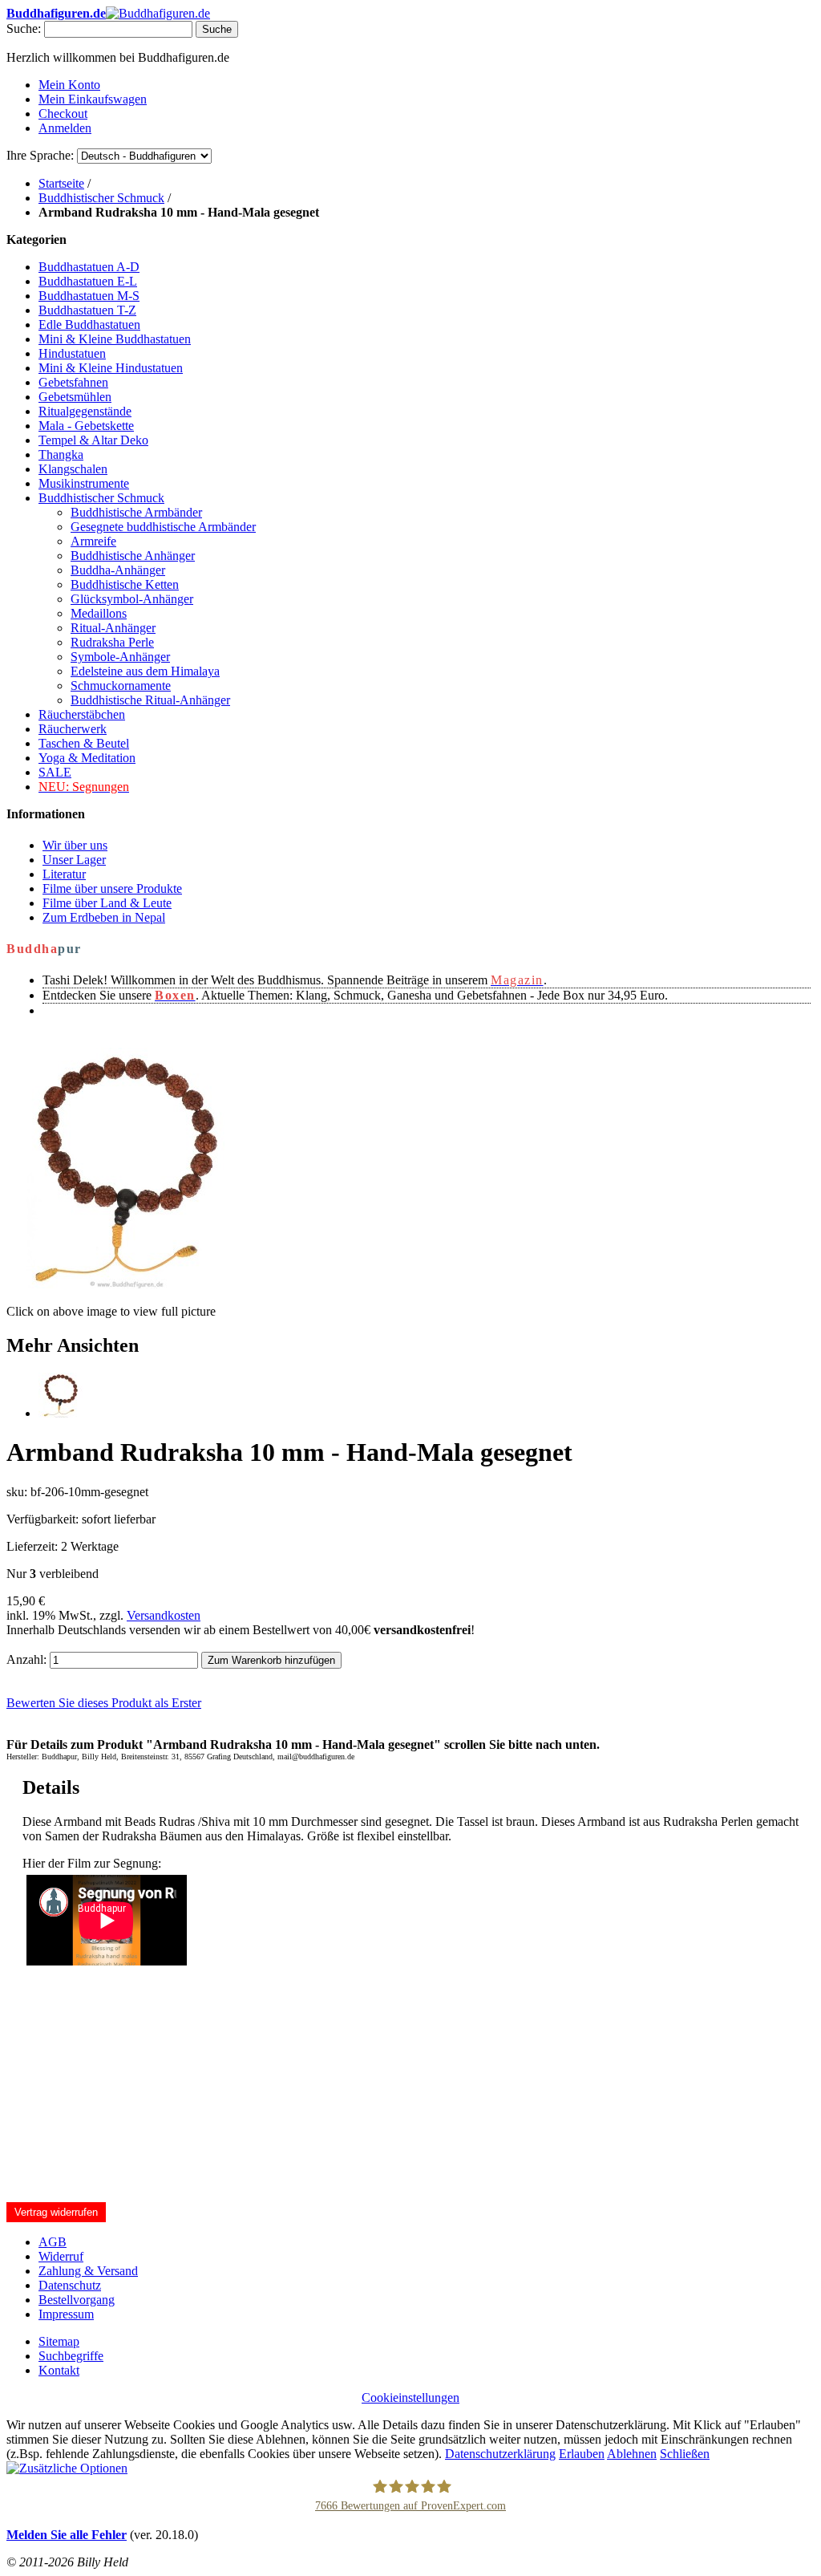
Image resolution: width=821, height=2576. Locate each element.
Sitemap (59, 2341)
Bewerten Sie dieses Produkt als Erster (104, 1703)
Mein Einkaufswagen (93, 99)
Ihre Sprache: (40, 155)
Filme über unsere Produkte (112, 888)
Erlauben (582, 2454)
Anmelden (65, 128)
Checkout (63, 114)
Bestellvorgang (77, 2300)
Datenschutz (70, 2285)
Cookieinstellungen (410, 2398)
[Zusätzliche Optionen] (67, 2468)
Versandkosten (164, 1615)
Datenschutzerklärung (500, 2454)
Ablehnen (632, 2454)
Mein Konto (69, 85)
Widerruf (61, 2256)
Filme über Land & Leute (107, 903)
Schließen (685, 2454)
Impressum (66, 2314)
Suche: (24, 28)
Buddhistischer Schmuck (101, 198)
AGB (53, 2242)
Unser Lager (74, 860)
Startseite (61, 183)
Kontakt (59, 2370)
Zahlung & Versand (88, 2271)
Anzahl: (26, 1659)
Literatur (64, 874)
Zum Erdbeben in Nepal (104, 917)
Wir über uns (75, 845)
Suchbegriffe (71, 2356)
